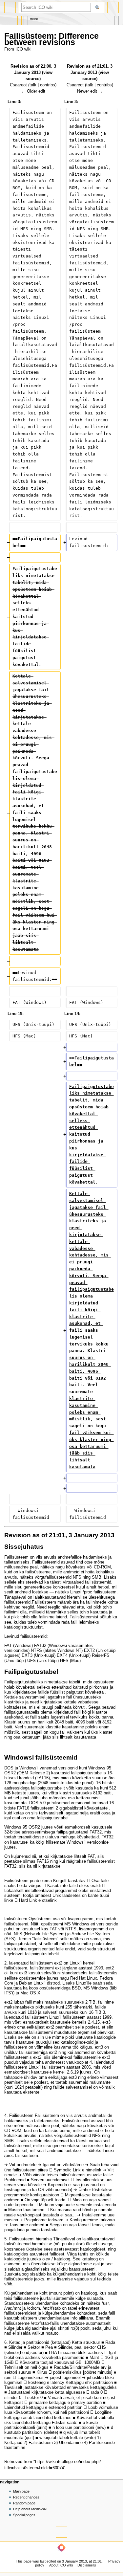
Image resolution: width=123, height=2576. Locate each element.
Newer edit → (90, 91)
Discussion (26, 19)
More (34, 19)
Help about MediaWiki (30, 2509)
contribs (48, 85)
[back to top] (61, 2532)
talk (33, 85)
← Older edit (33, 91)
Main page (21, 2491)
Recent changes (26, 2497)
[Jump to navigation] (10, 7)
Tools (117, 19)
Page (20, 19)
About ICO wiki (61, 2565)
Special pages (24, 2515)
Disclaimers (87, 2565)
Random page (24, 2503)
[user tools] (113, 7)
